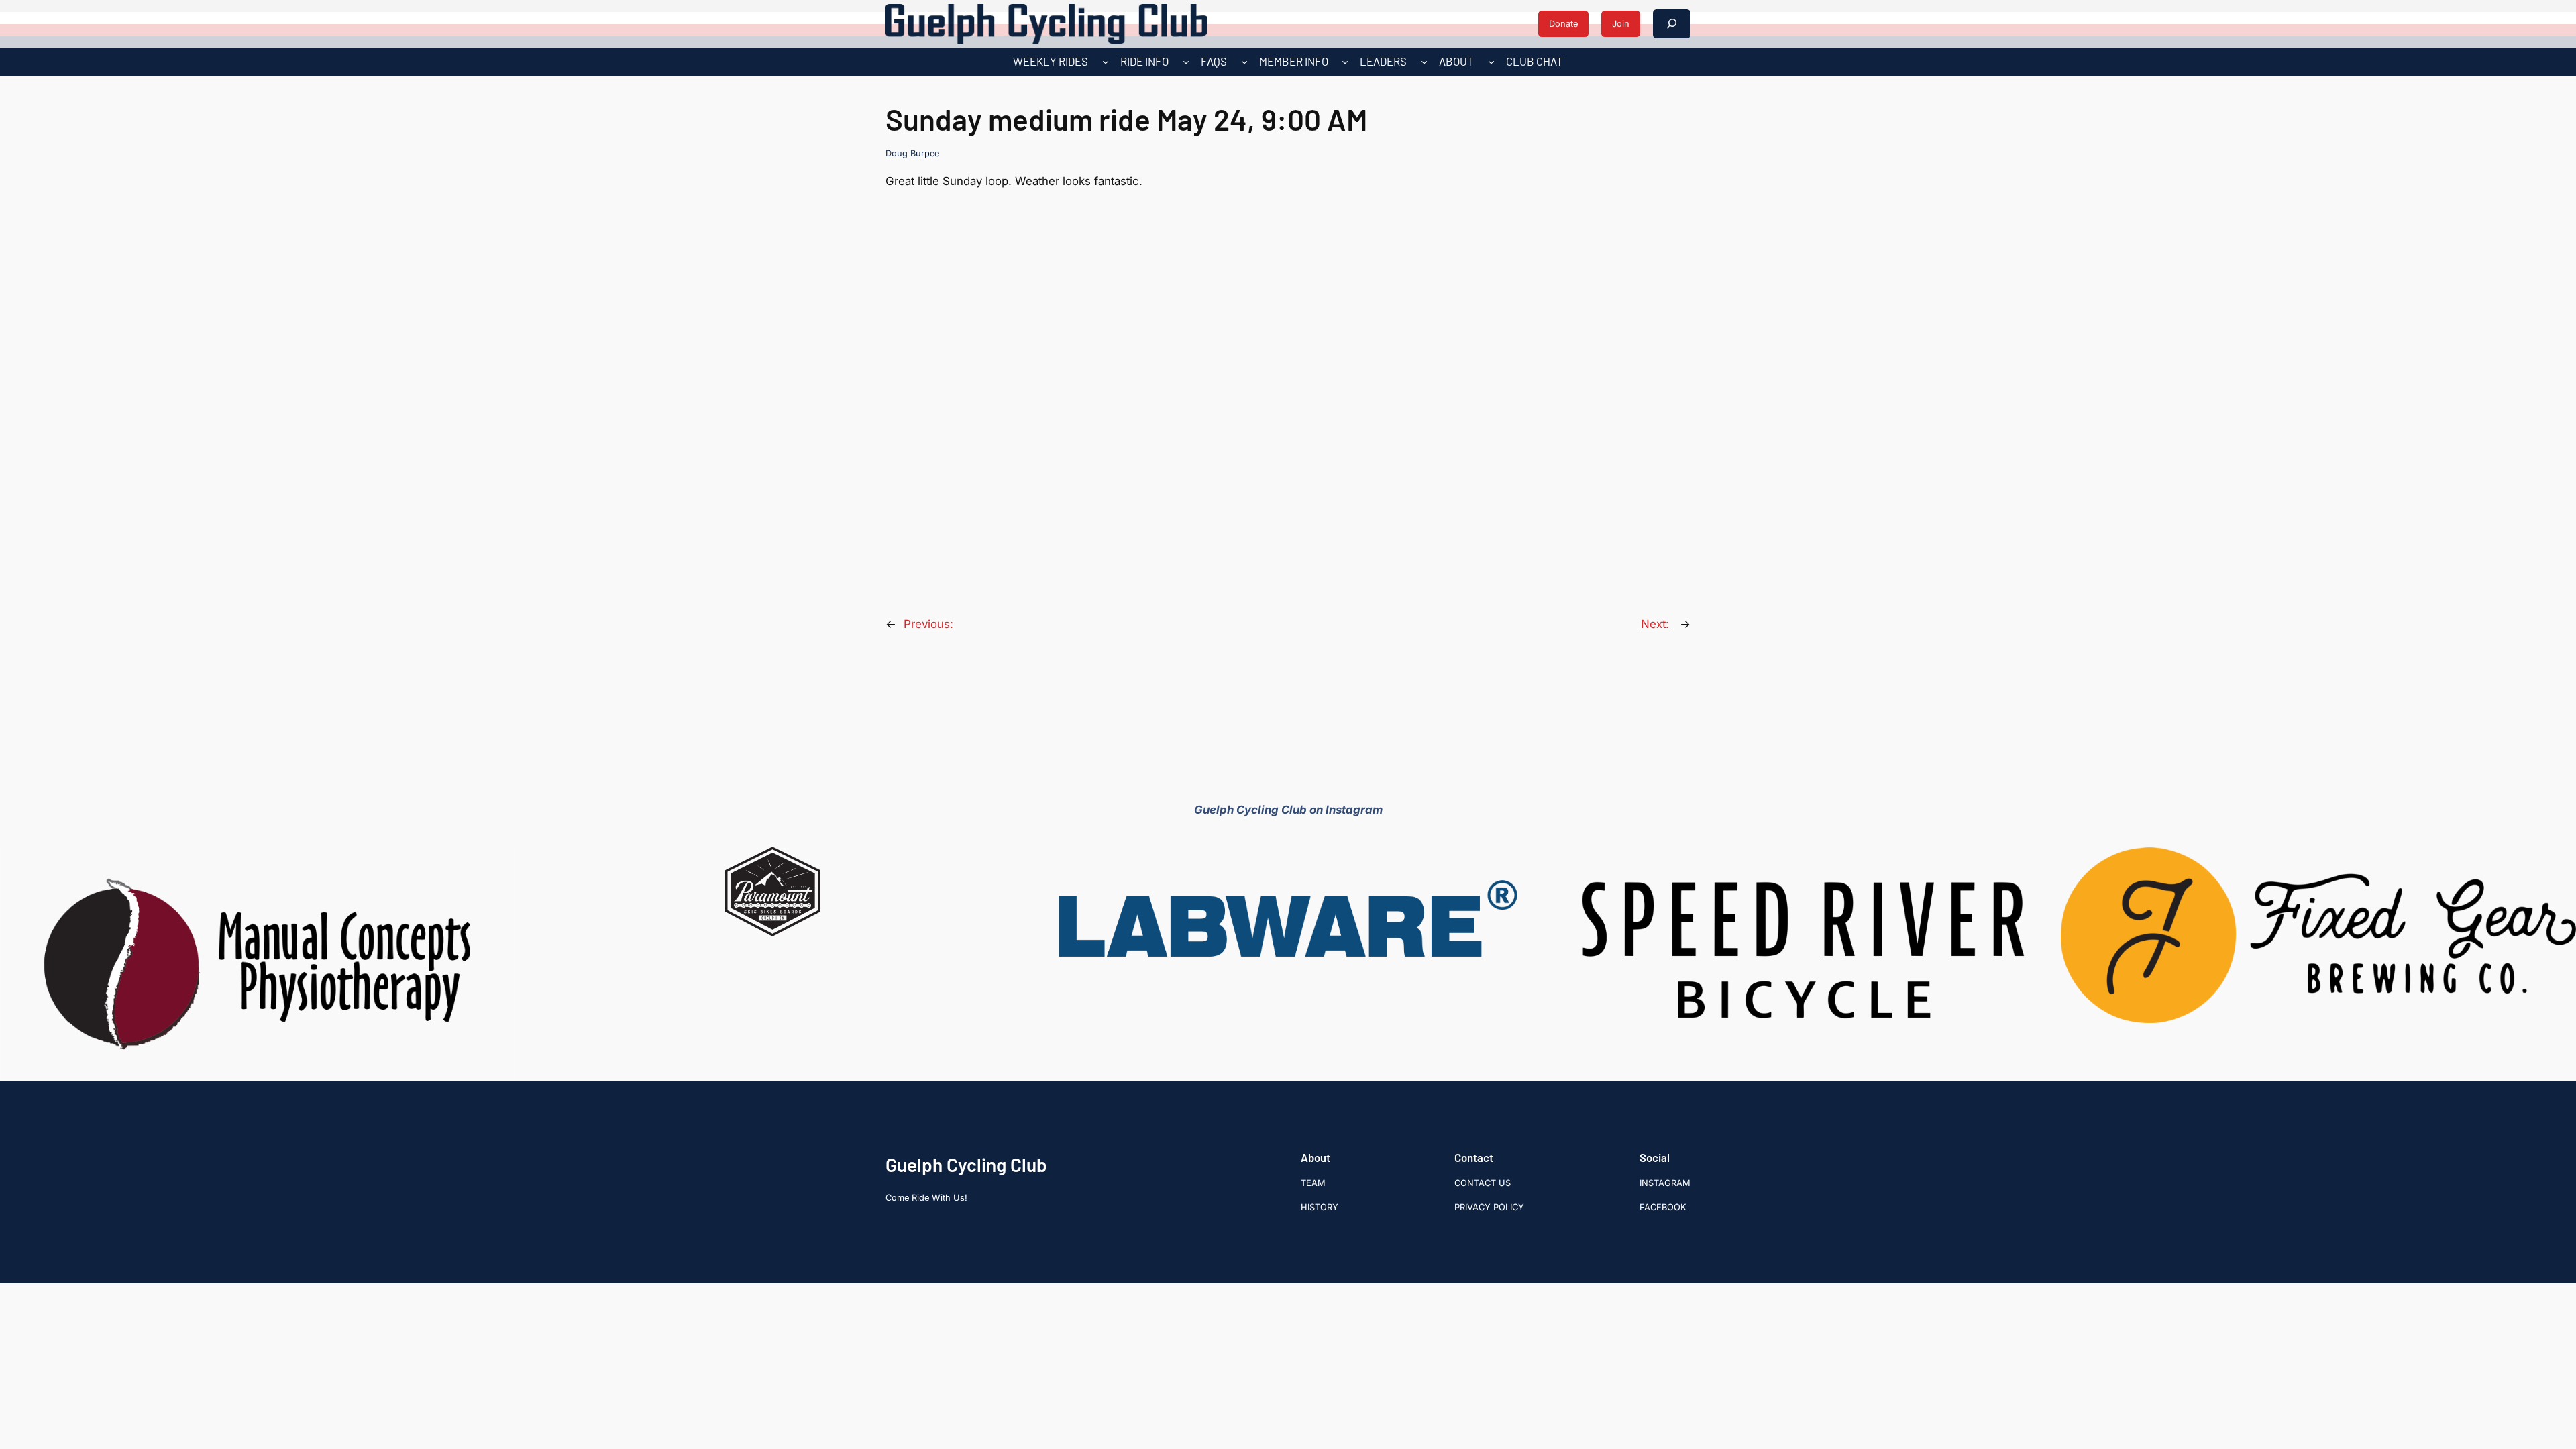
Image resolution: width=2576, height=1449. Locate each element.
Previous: (928, 624)
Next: (1657, 624)
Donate (1563, 24)
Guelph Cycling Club (966, 1165)
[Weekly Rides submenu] (1106, 62)
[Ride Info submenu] (1186, 62)
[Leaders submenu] (1424, 62)
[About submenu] (1491, 62)
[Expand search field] (1672, 24)
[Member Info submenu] (1345, 62)
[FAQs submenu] (1244, 62)
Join (1621, 24)
